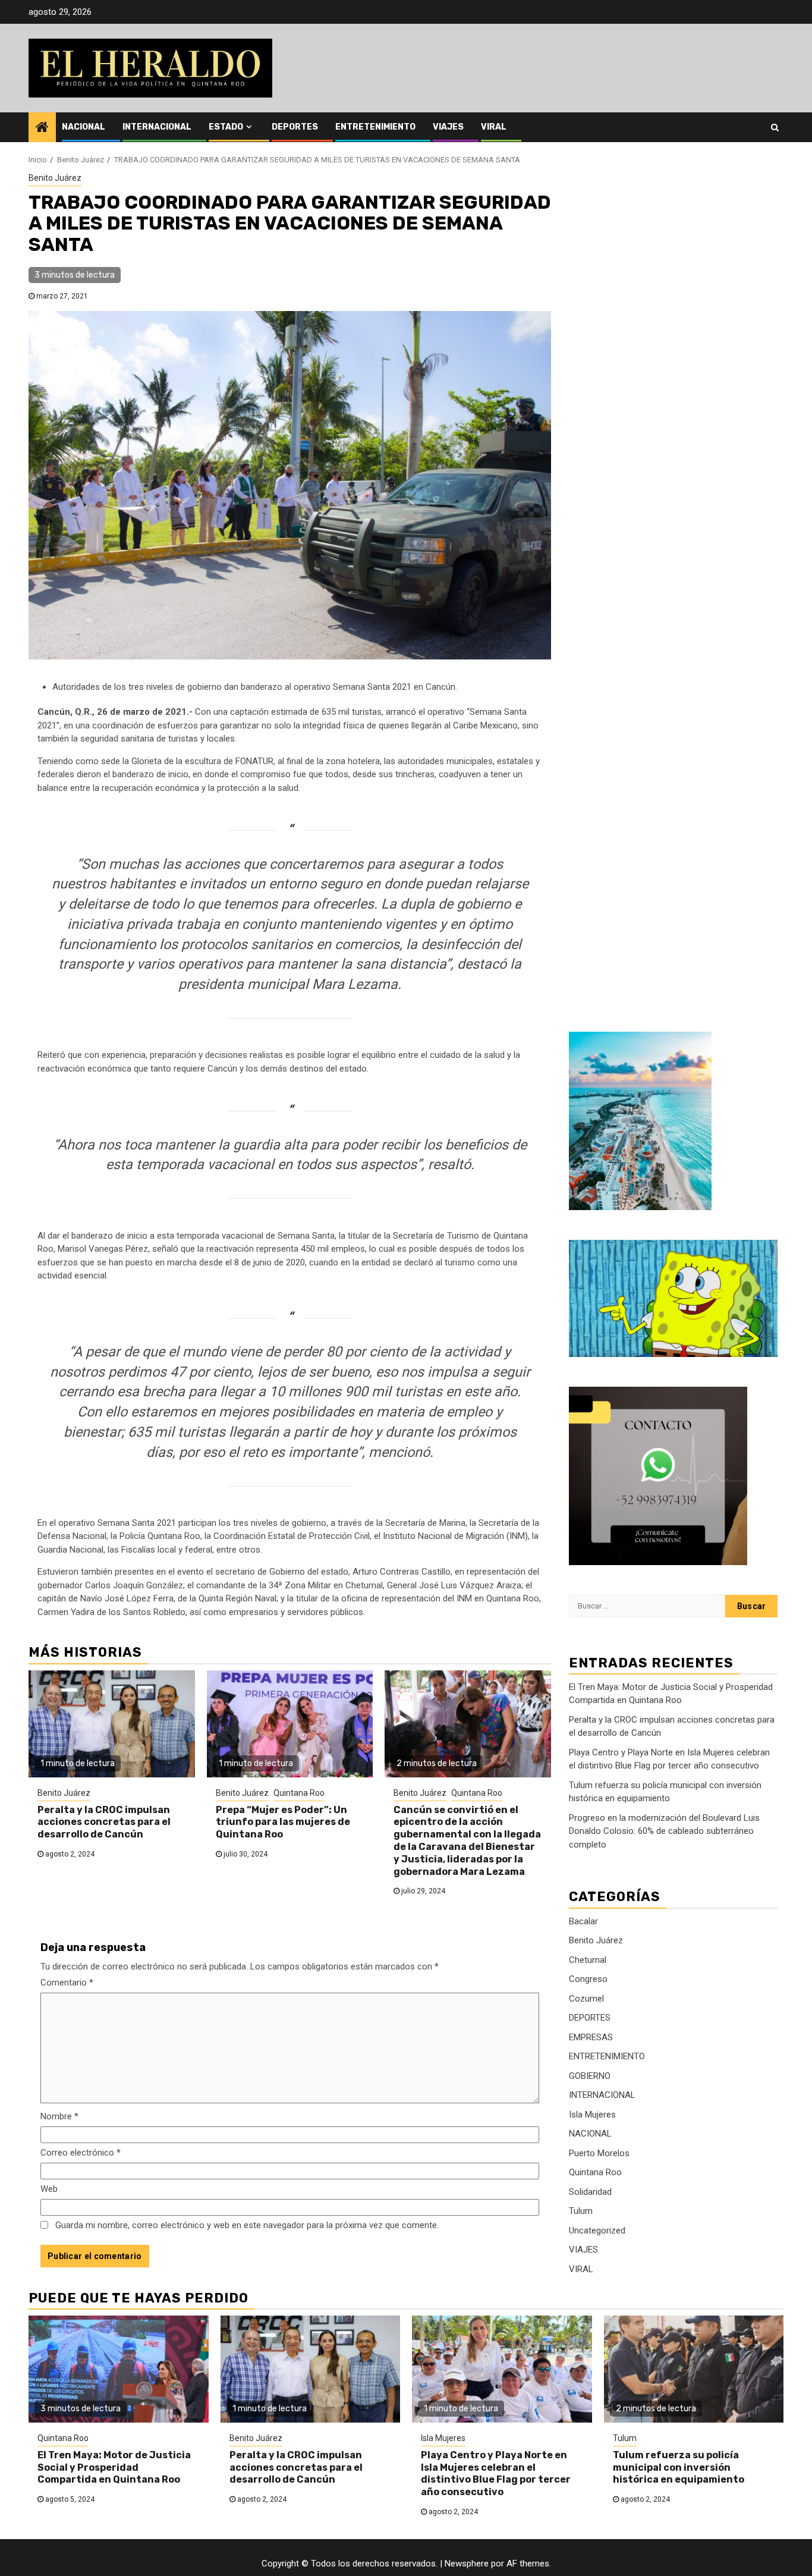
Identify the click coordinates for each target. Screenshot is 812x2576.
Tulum (581, 2211)
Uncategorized (597, 2231)
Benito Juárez (55, 178)
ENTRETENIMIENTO (375, 127)
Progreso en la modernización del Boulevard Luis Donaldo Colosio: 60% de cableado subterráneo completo (664, 1831)
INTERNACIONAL (157, 127)
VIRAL (494, 127)
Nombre (59, 2116)
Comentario (67, 1983)
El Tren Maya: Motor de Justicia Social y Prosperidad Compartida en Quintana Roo (114, 2467)
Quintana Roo (299, 1793)
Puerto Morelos (599, 2153)
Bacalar (583, 1921)
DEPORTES (295, 127)
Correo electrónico (81, 2153)
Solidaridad (590, 2192)
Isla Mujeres (592, 2115)
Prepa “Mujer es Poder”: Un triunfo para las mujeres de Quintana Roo (283, 1822)
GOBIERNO (590, 2076)
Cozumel (586, 1999)
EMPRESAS (591, 2037)
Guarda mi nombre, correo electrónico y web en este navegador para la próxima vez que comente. (247, 2225)
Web (49, 2189)
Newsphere (467, 2564)
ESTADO (226, 127)
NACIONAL (84, 127)
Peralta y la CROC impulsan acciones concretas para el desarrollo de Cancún (104, 1822)
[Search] (775, 127)
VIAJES (448, 127)
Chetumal (588, 1960)
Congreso (588, 1980)
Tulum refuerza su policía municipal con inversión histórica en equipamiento (679, 2467)
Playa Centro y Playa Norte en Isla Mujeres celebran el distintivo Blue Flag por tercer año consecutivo (496, 2473)
